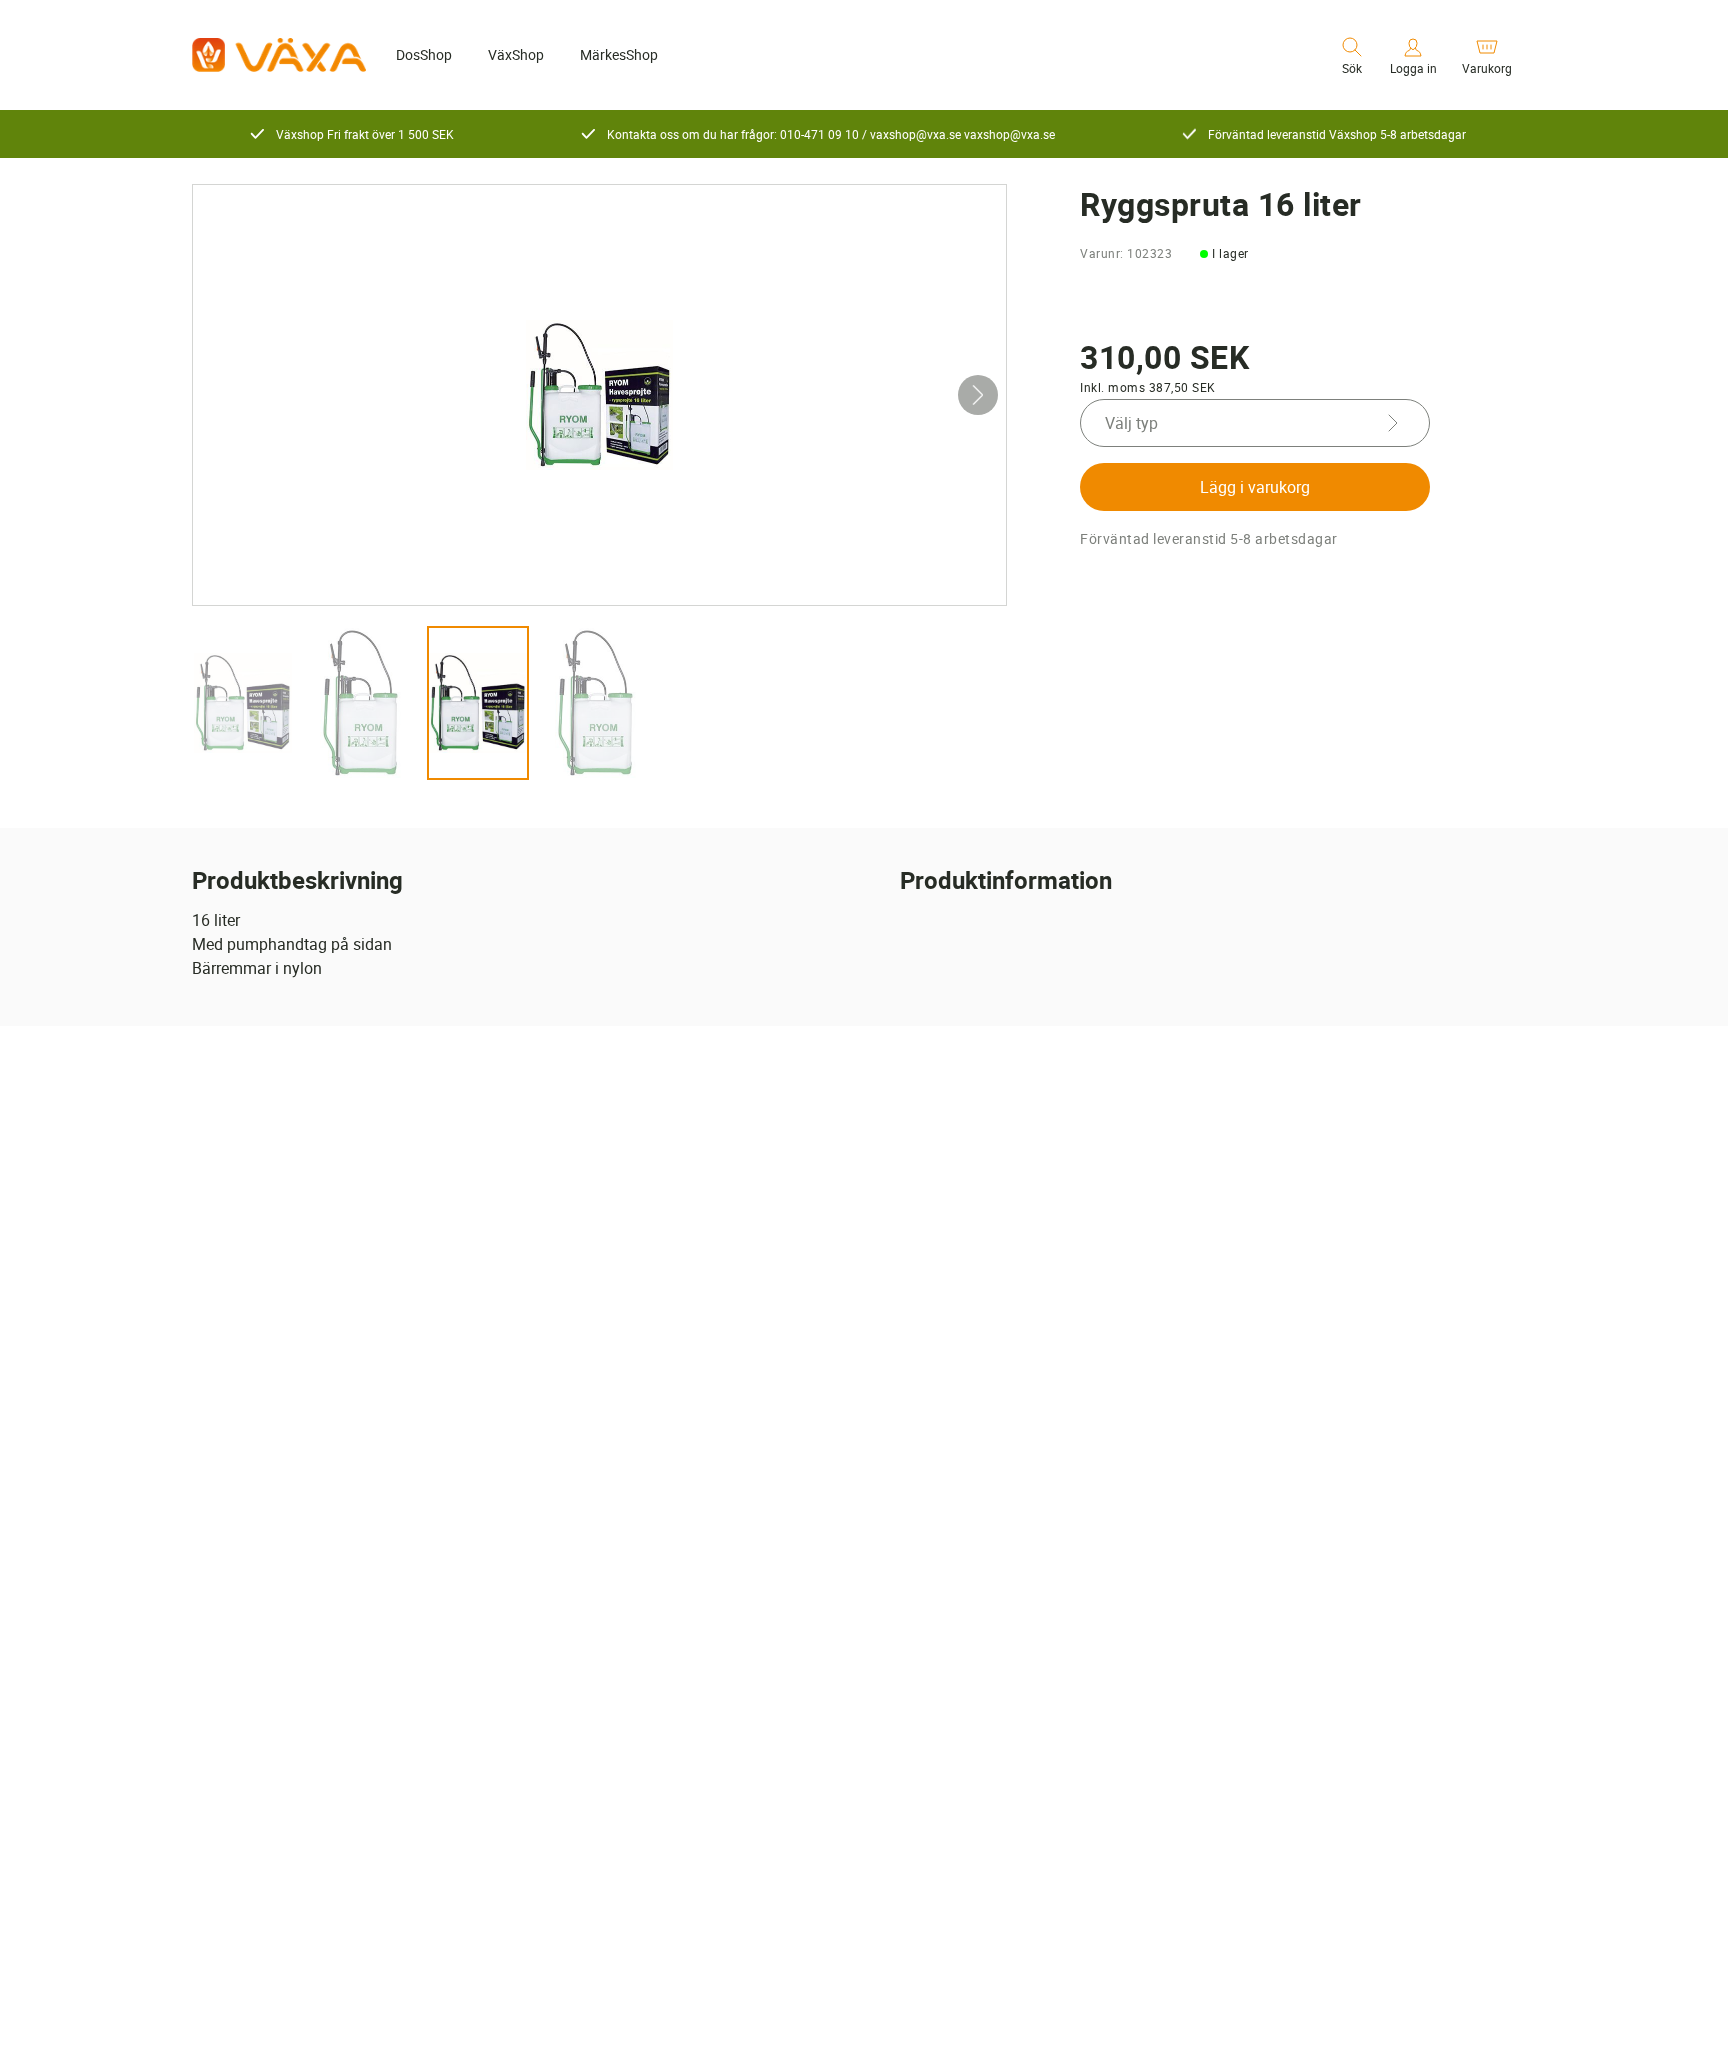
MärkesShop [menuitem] (619, 54)
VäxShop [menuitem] (516, 54)
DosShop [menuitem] (424, 54)
